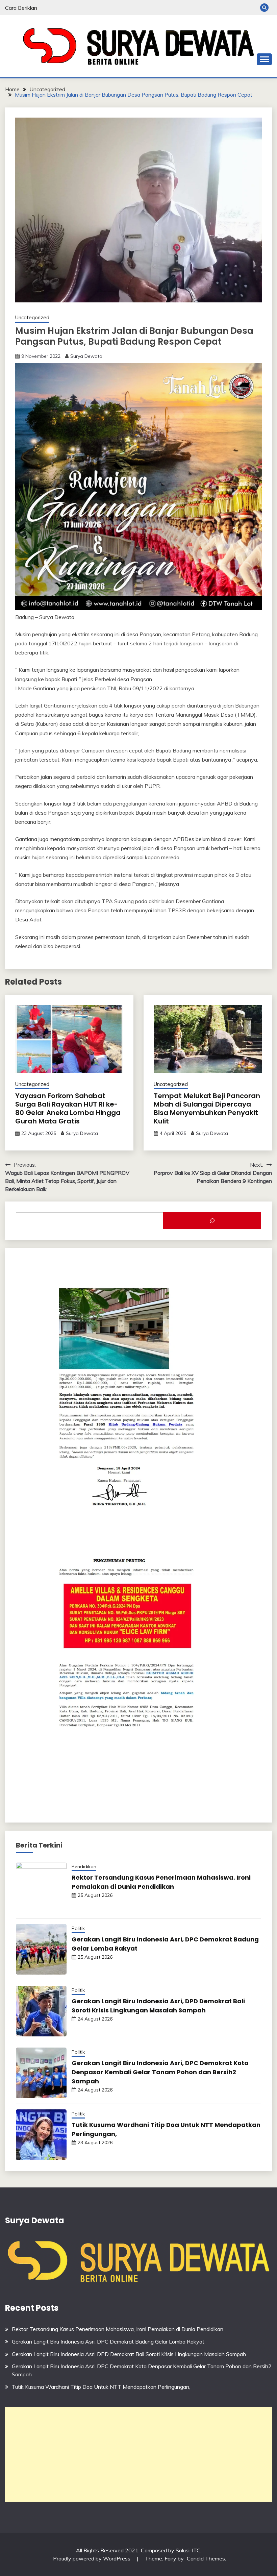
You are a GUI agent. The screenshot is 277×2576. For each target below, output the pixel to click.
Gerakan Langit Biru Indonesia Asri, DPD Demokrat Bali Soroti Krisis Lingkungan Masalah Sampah (129, 2354)
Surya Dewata (86, 356)
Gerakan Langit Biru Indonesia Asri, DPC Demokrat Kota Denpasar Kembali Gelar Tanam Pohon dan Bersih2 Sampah (160, 2072)
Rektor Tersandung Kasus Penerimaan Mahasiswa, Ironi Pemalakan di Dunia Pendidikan (118, 2329)
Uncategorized (32, 317)
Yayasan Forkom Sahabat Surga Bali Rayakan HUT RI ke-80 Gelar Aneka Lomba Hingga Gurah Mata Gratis (68, 1108)
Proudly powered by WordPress (92, 2558)
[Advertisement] (138, 2454)
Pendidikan (84, 1866)
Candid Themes (206, 2558)
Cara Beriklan (21, 8)
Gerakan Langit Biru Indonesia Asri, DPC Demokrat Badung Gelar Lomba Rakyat (108, 2342)
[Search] (212, 1221)
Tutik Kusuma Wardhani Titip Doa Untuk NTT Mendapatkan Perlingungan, (101, 2387)
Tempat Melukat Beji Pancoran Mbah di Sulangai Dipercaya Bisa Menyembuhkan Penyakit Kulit (207, 1108)
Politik (78, 1928)
